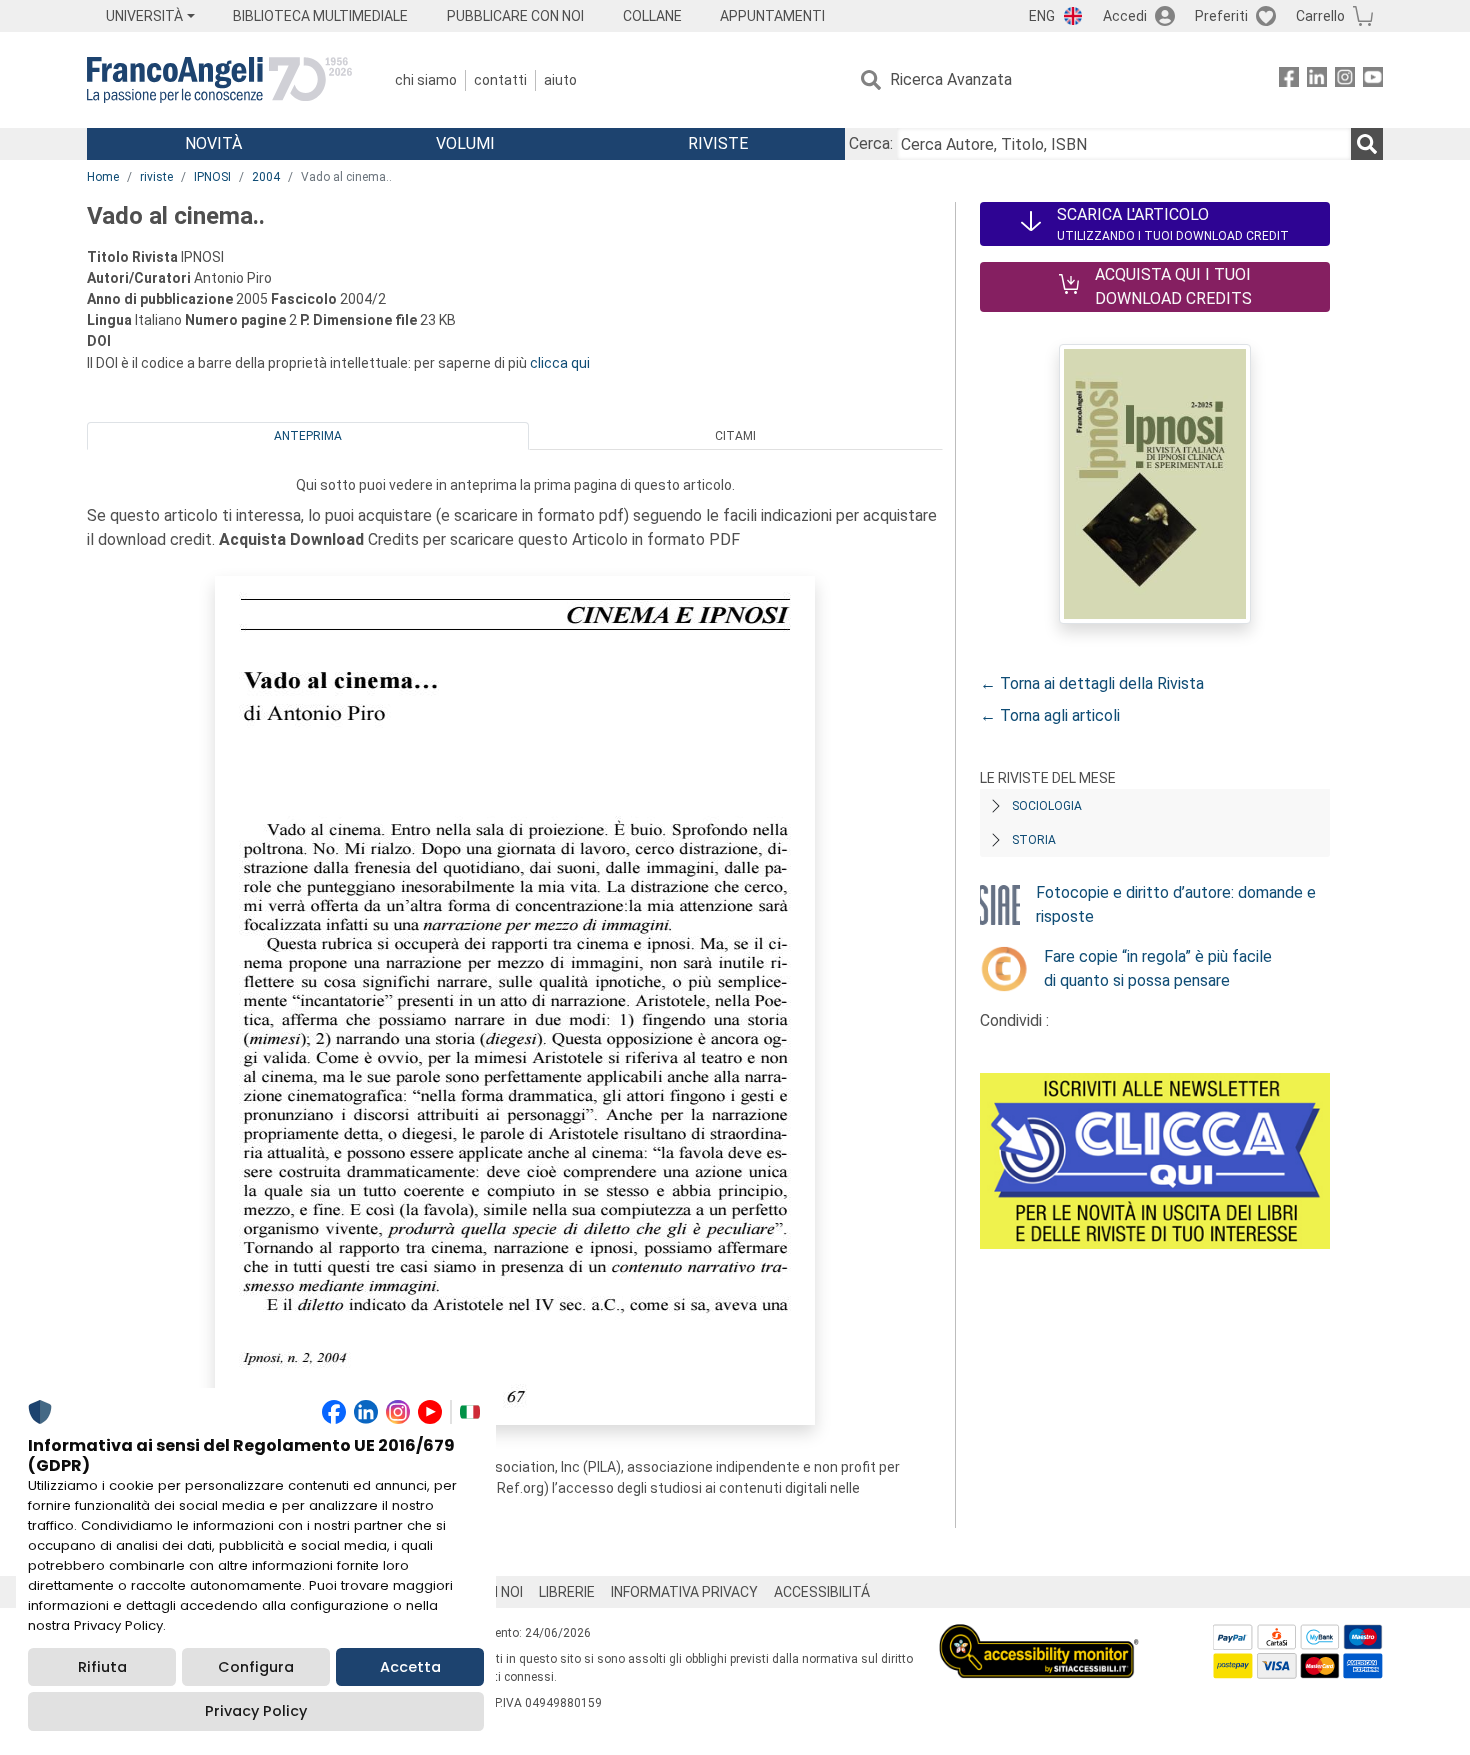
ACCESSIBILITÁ (822, 1592)
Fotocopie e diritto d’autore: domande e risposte (1176, 904)
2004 (266, 177)
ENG (1042, 16)
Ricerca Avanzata (951, 79)
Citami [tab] (735, 436)
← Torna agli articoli (1050, 715)
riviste (156, 177)
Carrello (1320, 16)
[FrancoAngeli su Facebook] (1289, 80)
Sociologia (1047, 806)
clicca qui (560, 363)
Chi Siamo (426, 80)
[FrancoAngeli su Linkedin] (1317, 80)
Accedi (1125, 16)
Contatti (500, 80)
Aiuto (560, 80)
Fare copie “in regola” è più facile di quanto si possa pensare (1158, 968)
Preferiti (1221, 16)
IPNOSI (212, 177)
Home (103, 177)
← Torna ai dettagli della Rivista (1092, 683)
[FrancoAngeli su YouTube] (1373, 80)
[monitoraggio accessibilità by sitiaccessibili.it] (1039, 1635)
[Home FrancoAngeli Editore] (219, 80)
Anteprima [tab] (308, 436)
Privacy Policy (256, 1711)
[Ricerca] (1367, 144)
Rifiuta (102, 1667)
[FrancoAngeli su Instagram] (1345, 80)
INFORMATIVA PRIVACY (684, 1592)
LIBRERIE (567, 1592)
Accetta (410, 1667)
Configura (256, 1667)
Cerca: (871, 143)
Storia (1034, 840)
